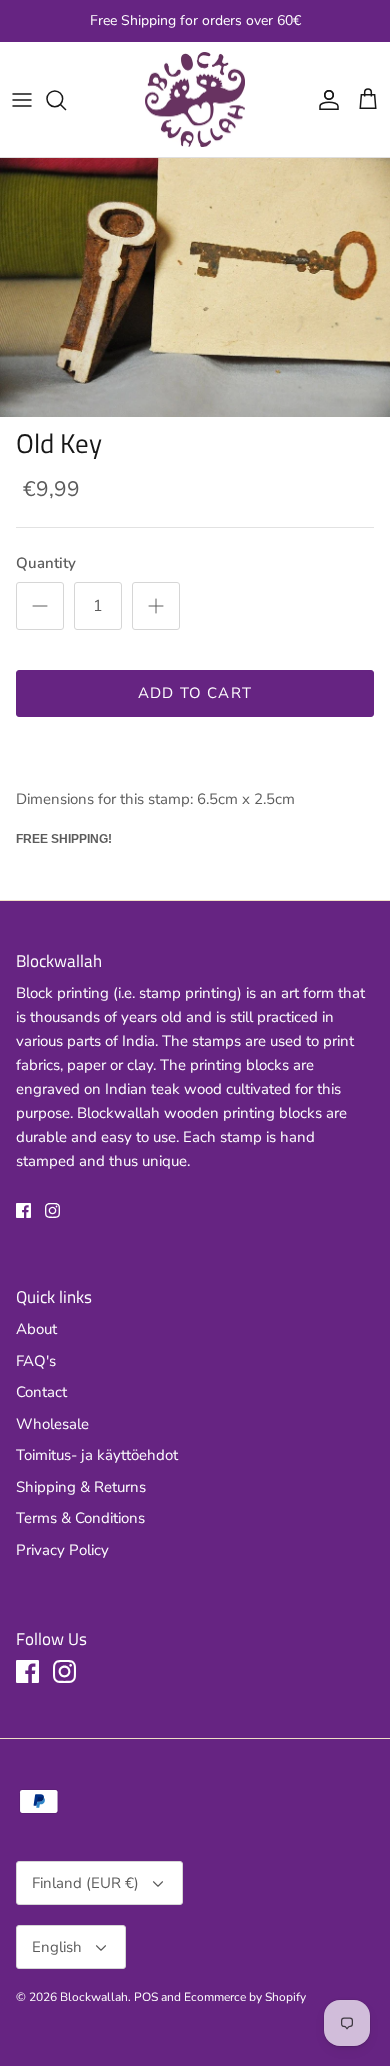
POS (146, 1997)
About (36, 1329)
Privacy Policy (62, 1550)
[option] (195, 287)
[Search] (66, 100)
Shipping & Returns (81, 1487)
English (57, 1947)
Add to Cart (195, 693)
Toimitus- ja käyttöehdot (97, 1455)
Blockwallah (94, 1997)
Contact (41, 1392)
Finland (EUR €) (85, 1883)
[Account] (324, 100)
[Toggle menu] (22, 100)
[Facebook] (23, 1210)
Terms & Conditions (80, 1518)
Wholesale (52, 1424)
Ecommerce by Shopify (245, 1997)
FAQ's (36, 1361)
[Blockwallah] (195, 100)
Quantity (46, 563)
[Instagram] (52, 1210)
